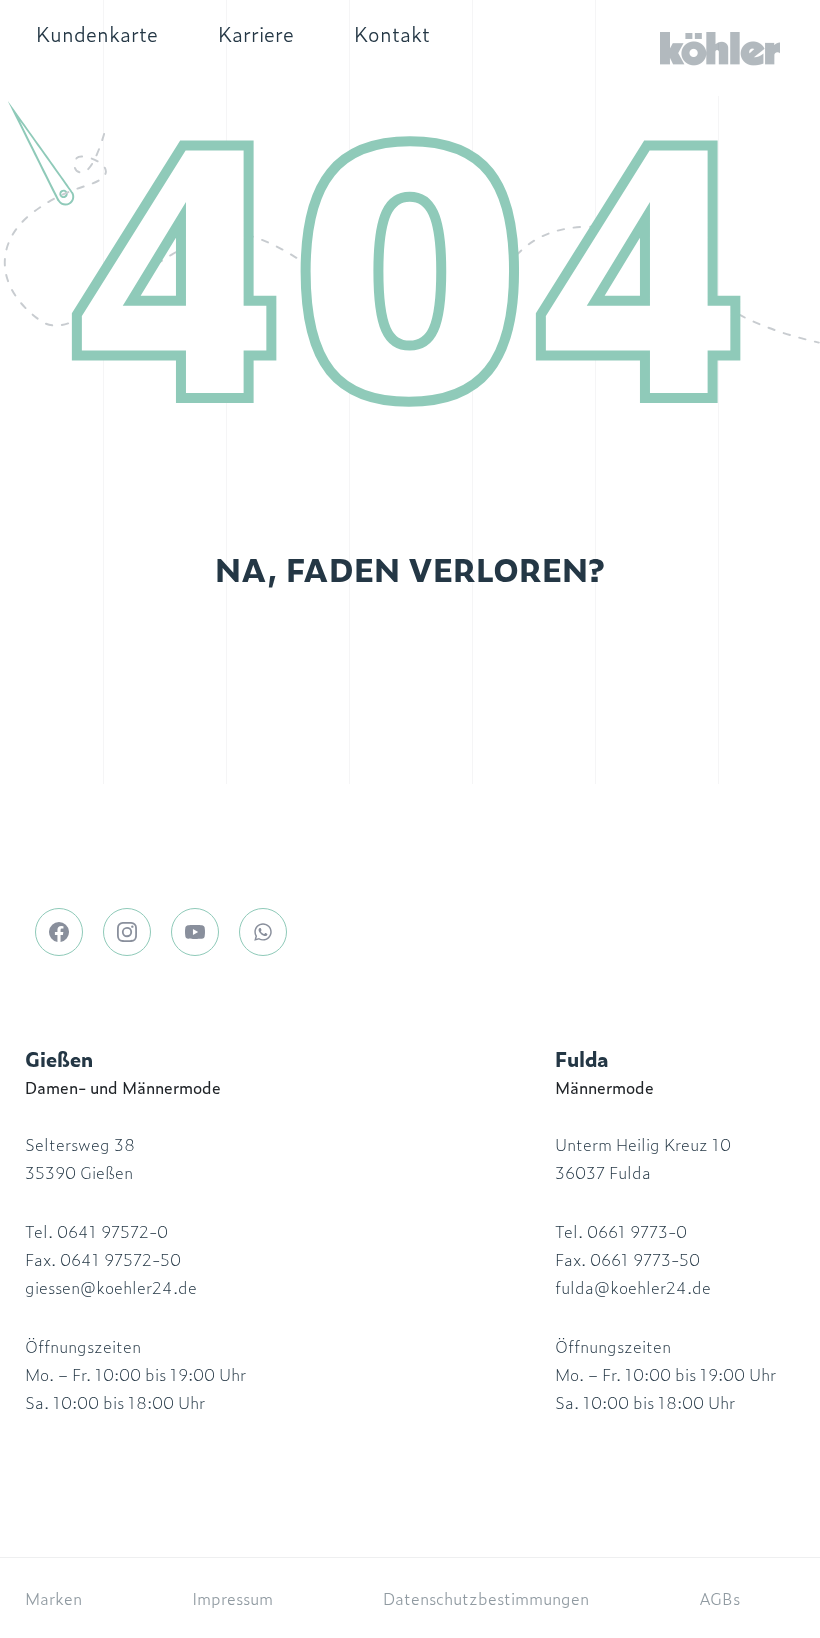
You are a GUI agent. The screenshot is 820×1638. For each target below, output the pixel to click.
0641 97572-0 (112, 1231)
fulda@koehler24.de (633, 1287)
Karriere (256, 33)
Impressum (232, 1598)
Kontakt (392, 33)
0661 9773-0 (637, 1231)
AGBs (719, 1598)
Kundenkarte (97, 33)
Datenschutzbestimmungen (486, 1598)
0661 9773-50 (645, 1259)
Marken (53, 1598)
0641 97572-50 (120, 1259)
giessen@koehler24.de (111, 1287)
